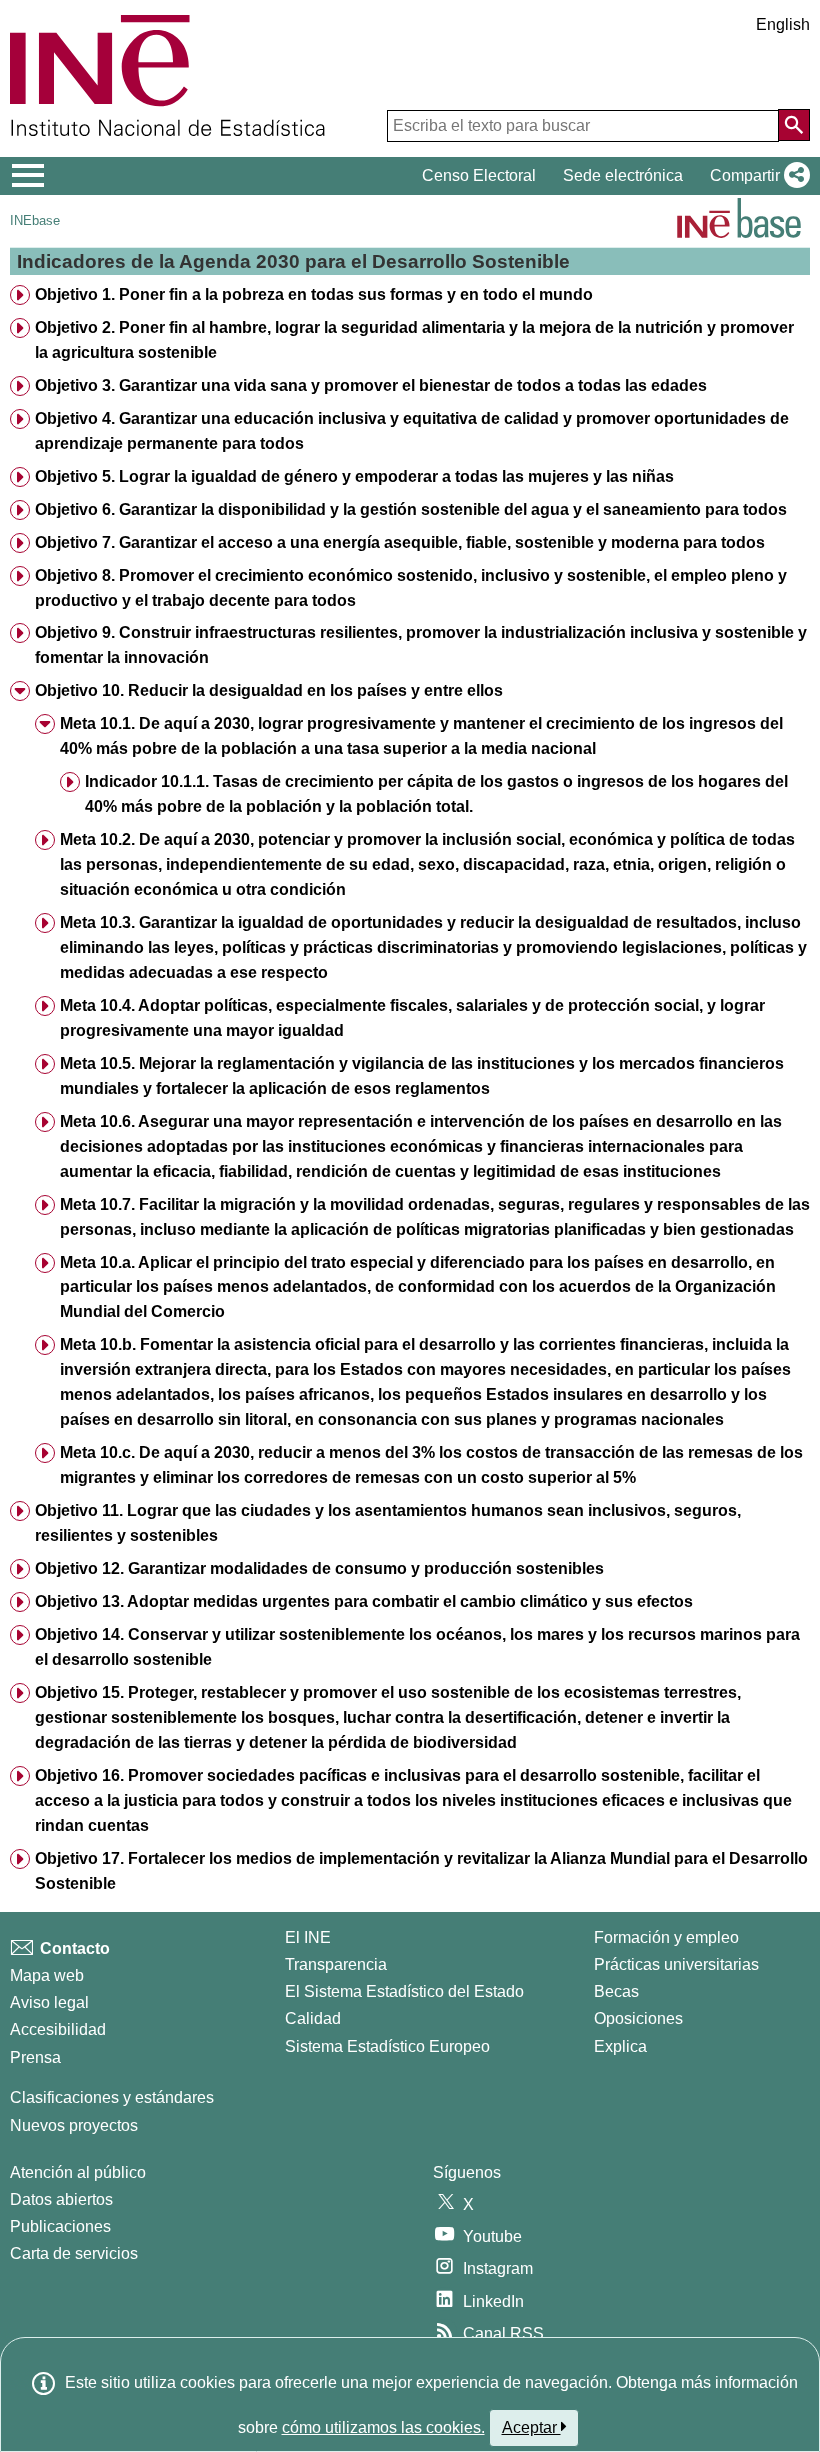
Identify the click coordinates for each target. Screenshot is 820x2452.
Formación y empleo (666, 1937)
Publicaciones (60, 2226)
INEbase (35, 220)
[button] (756, 176)
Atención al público (78, 2172)
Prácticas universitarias (676, 1964)
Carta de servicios (74, 2253)
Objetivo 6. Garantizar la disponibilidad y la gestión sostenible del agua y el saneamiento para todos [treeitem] (411, 509)
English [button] (783, 24)
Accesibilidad (58, 2029)
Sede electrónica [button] (623, 175)
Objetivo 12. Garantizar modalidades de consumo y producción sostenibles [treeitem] (319, 1568)
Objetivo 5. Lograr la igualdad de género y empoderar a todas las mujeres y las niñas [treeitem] (354, 476)
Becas (616, 1991)
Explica (620, 2046)
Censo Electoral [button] (479, 175)
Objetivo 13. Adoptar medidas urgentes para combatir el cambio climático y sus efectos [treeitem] (364, 1601)
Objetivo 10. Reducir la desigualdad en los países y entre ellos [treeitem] (269, 690)
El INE (308, 1937)
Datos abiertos (61, 2199)
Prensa (35, 2057)
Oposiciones (638, 2018)
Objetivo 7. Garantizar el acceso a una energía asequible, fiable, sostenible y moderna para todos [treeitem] (400, 542)
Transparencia (336, 1964)
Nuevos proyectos (74, 2125)
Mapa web (47, 1975)
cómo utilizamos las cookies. (383, 2427)
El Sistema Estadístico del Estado (404, 1991)
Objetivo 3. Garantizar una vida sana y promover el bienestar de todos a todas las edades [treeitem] (371, 385)
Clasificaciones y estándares (112, 2097)
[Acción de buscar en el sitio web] (794, 125)
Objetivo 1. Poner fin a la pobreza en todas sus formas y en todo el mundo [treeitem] (314, 294)
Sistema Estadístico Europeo (387, 2046)
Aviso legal (49, 2002)
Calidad (313, 2018)
